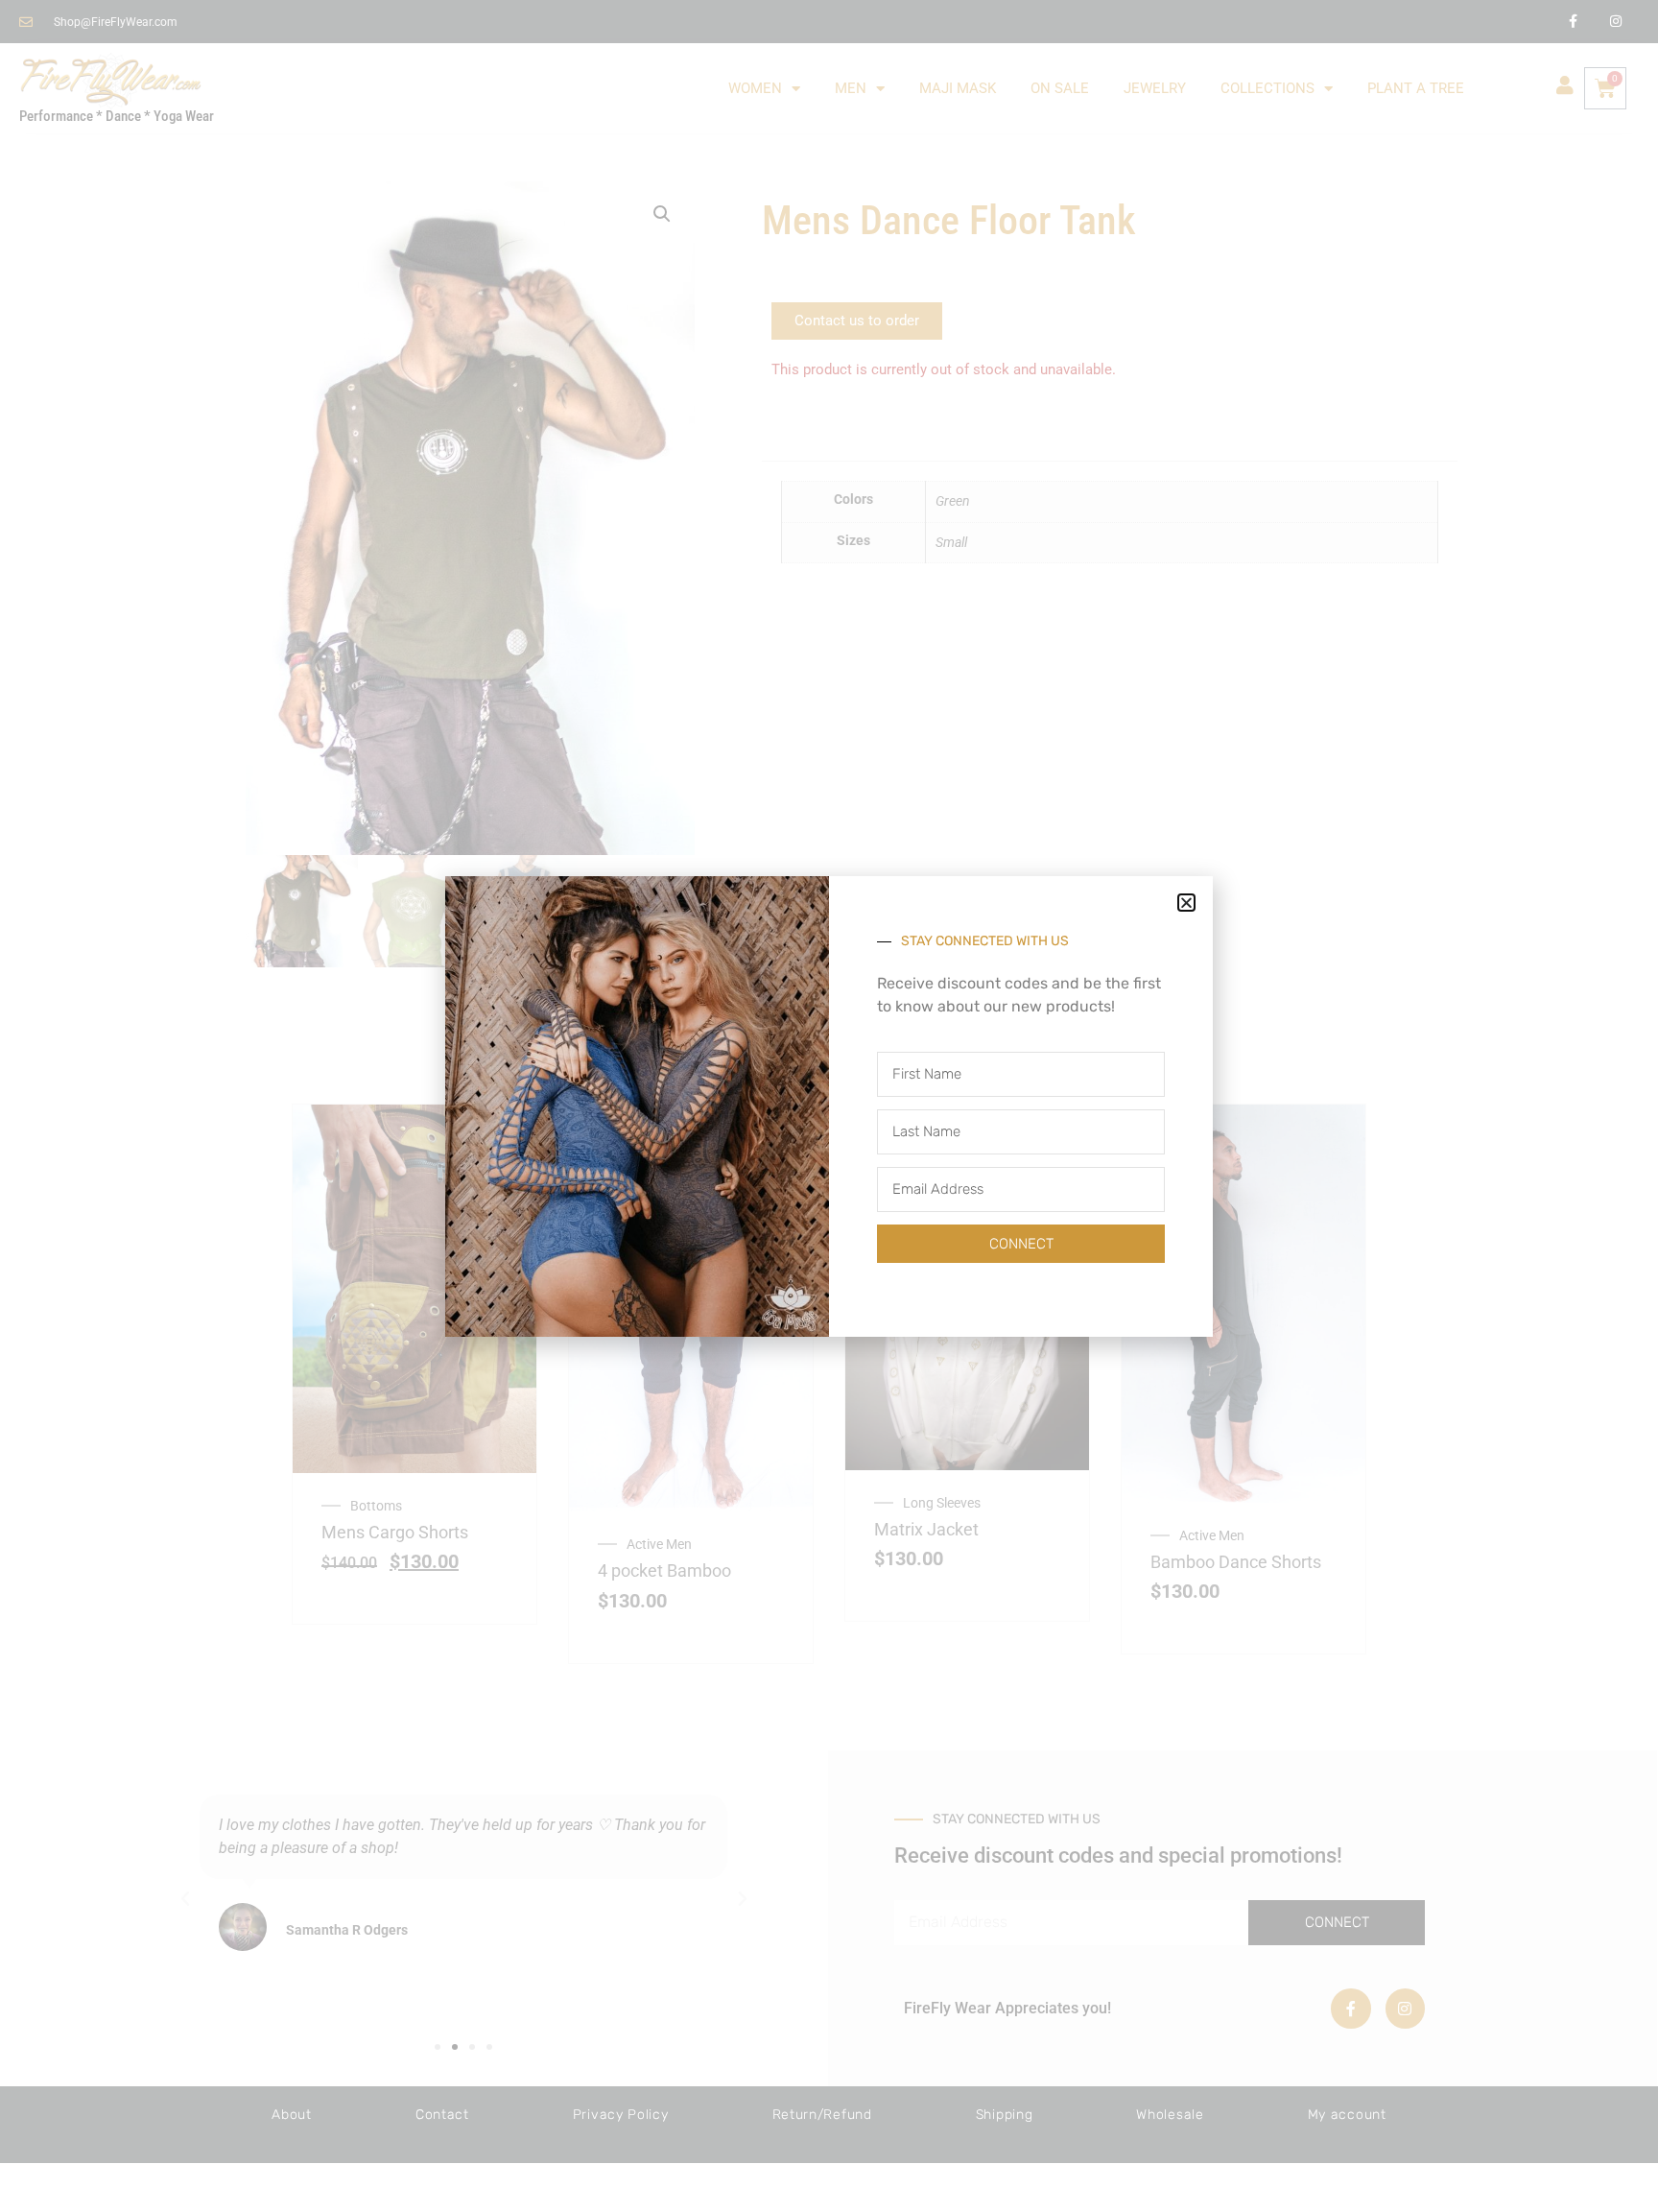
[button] (1186, 903)
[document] (829, 1106)
